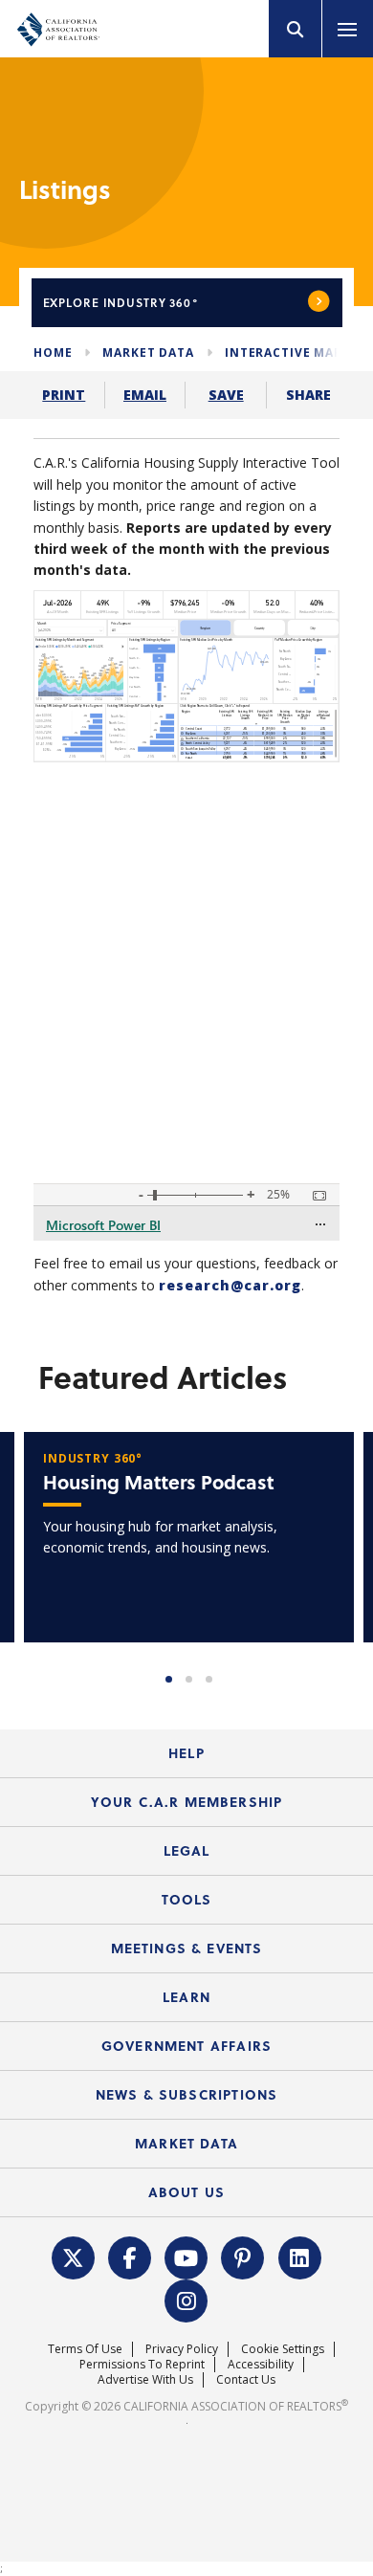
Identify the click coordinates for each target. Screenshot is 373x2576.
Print (64, 395)
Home (53, 352)
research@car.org (230, 1285)
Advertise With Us (145, 2379)
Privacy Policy (182, 2349)
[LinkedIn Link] (299, 2256)
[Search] (296, 29)
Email (145, 395)
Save (226, 395)
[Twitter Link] (73, 2256)
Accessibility (261, 2364)
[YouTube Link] (186, 2256)
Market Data (148, 352)
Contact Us (246, 2379)
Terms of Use (85, 2349)
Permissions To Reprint (142, 2364)
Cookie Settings (283, 2349)
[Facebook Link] (130, 2256)
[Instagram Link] (186, 2299)
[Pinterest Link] (243, 2256)
